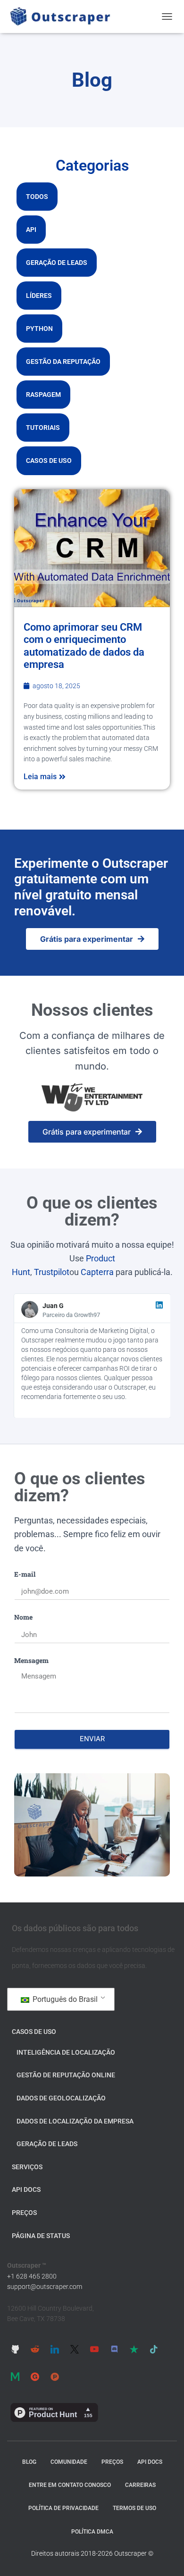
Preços (24, 2213)
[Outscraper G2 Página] (35, 2376)
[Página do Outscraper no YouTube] (94, 2349)
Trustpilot (52, 1272)
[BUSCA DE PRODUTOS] (55, 2376)
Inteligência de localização (66, 2052)
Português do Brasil (64, 1999)
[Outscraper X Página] (75, 2349)
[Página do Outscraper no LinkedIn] (55, 2349)
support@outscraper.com (45, 2287)
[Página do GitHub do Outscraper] (15, 2349)
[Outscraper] (64, 16)
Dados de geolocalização (61, 2098)
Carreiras (140, 2485)
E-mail (25, 1574)
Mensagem (31, 1660)
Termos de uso (134, 2508)
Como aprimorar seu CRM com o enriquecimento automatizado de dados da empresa (84, 646)
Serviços (27, 2167)
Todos (37, 197)
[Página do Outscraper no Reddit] (35, 2349)
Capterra (97, 1272)
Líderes (39, 296)
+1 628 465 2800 (32, 2276)
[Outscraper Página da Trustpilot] (134, 2349)
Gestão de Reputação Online (66, 2075)
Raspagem (43, 395)
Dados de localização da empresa (75, 2121)
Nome (23, 1617)
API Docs (26, 2189)
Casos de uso (49, 461)
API (31, 230)
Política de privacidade (63, 2508)
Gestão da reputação (63, 362)
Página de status (41, 2236)
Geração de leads (57, 263)
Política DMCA (92, 2532)
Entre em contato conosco (70, 2485)
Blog (29, 2462)
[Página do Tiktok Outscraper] (154, 2349)
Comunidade (69, 2462)
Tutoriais (43, 428)
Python (39, 329)
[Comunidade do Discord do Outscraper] (114, 2349)
